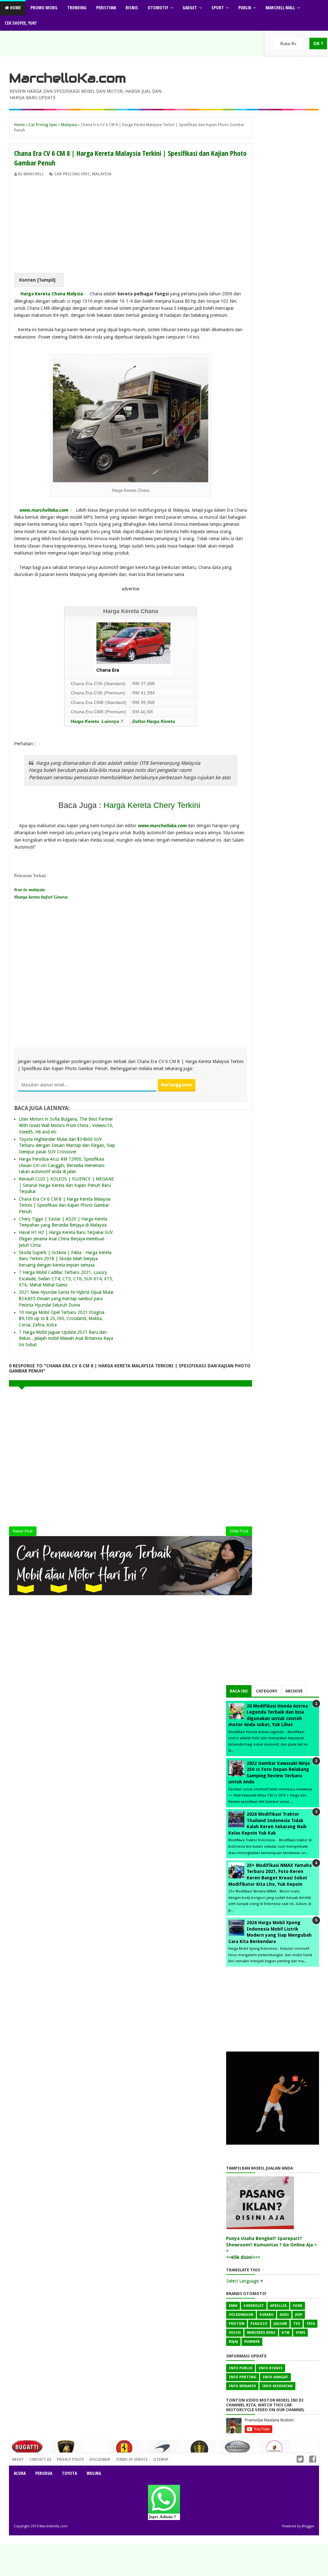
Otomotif (158, 8)
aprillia (278, 2306)
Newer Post (23, 1531)
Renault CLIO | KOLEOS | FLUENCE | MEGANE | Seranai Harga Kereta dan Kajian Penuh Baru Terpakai (66, 1185)
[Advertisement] (131, 225)
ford (298, 2306)
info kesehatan (277, 2386)
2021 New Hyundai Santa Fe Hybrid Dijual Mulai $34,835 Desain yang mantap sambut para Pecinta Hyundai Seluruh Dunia (66, 1298)
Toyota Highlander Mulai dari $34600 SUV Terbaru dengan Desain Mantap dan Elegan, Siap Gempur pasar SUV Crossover (67, 1145)
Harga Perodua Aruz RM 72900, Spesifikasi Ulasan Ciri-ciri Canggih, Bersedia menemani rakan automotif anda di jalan (62, 1165)
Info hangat (275, 2377)
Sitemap (161, 2459)
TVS (297, 2324)
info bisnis (271, 2368)
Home (15, 8)
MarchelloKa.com (67, 78)
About (18, 2459)
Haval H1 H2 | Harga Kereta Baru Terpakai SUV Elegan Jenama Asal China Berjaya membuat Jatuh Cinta (66, 1239)
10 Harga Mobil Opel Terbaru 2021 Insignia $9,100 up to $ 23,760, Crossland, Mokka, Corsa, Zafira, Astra (62, 1319)
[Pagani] (237, 2449)
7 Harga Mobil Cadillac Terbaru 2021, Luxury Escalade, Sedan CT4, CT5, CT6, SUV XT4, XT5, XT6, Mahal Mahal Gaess (66, 1279)
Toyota (69, 2473)
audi (284, 2315)
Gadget (190, 8)
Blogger (308, 2526)
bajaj (233, 2342)
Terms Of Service (132, 2459)
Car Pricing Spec (72, 174)
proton (237, 2324)
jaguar (280, 2324)
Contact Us (92, 2458)
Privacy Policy (70, 2459)
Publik (245, 8)
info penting (243, 2377)
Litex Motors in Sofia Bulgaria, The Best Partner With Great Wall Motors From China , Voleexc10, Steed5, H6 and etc (66, 1125)
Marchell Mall (280, 8)
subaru (266, 2315)
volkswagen (241, 2315)
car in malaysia (31, 890)
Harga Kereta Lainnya (96, 721)
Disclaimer (100, 2459)
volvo (235, 2333)
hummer (252, 2342)
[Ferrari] (125, 2450)
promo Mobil (44, 8)
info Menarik (242, 2386)
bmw (233, 2306)
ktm (286, 2333)
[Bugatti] (28, 2450)
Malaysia (102, 174)
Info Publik (241, 2368)
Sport (218, 8)
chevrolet (254, 2306)
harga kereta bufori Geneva (42, 897)
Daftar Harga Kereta (154, 721)
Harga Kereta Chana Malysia (52, 294)
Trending (77, 8)
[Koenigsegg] (200, 2452)
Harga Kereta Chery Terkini (153, 805)
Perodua (44, 2473)
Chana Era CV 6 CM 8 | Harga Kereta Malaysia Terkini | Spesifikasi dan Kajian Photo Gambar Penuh (65, 1205)
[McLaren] (162, 2451)
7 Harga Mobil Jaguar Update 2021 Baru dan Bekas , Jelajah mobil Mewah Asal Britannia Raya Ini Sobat (66, 1338)
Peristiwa (106, 8)
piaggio (259, 2324)
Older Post (239, 1531)
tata (311, 2324)
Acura (20, 2473)
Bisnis (132, 8)
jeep (299, 2315)
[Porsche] (275, 2451)
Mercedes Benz (261, 2333)
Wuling (94, 2473)
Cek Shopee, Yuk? (21, 23)
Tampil (46, 280)
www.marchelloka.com (44, 510)
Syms (300, 2333)
